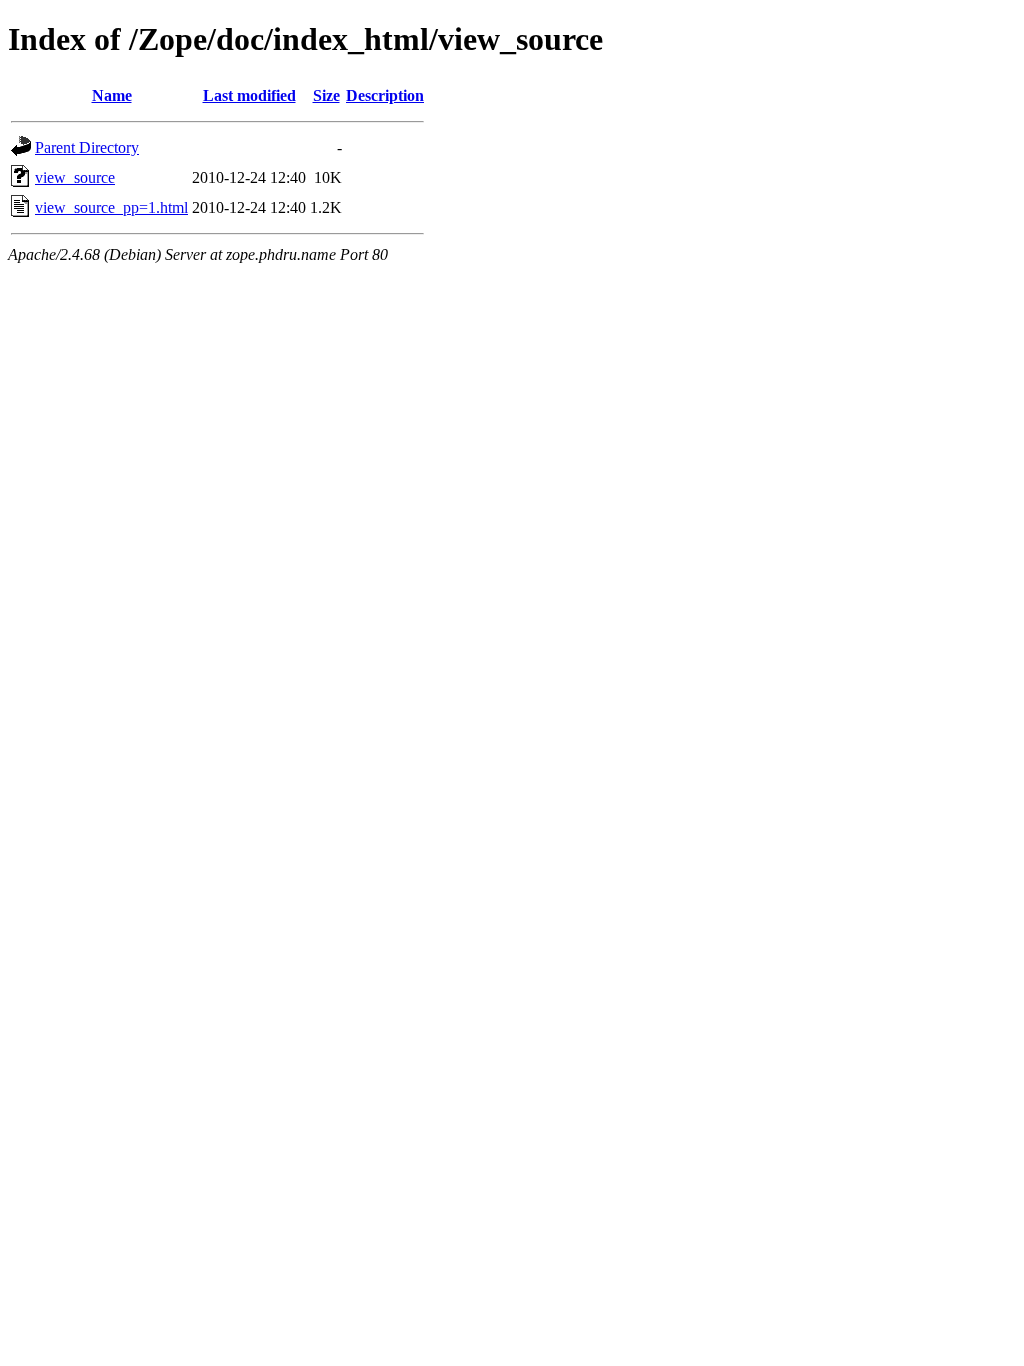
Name (112, 95)
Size (326, 95)
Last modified (249, 95)
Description (385, 95)
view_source (75, 177)
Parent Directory (87, 147)
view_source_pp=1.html (111, 207)
